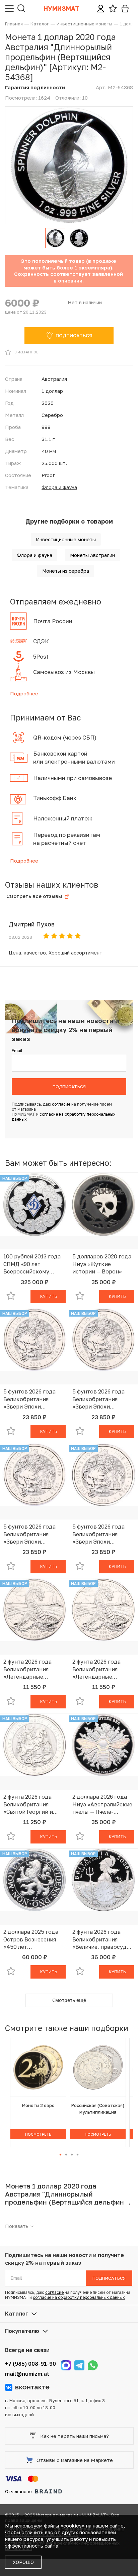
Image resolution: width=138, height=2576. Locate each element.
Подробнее (24, 693)
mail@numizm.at (27, 2374)
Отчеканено (18, 2491)
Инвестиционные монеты (66, 539)
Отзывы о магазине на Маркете (75, 2460)
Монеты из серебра (66, 571)
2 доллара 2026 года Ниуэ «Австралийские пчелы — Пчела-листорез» (102, 1804)
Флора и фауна (59, 487)
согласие (61, 1104)
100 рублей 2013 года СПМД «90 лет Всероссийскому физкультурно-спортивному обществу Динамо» (32, 1264)
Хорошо (23, 2562)
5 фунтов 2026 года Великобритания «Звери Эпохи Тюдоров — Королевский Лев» (29, 1399)
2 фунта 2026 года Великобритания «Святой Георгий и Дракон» (28, 1804)
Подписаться (69, 1087)
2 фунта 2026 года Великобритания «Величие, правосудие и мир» (103, 1939)
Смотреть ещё (69, 2000)
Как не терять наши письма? (75, 2436)
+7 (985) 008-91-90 (30, 2364)
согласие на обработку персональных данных (79, 2297)
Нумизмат (61, 8)
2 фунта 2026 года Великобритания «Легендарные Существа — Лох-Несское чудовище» (31, 1669)
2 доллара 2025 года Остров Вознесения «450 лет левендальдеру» (31, 1939)
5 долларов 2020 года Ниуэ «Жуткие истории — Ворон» (102, 1264)
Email (17, 1051)
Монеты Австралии (92, 555)
